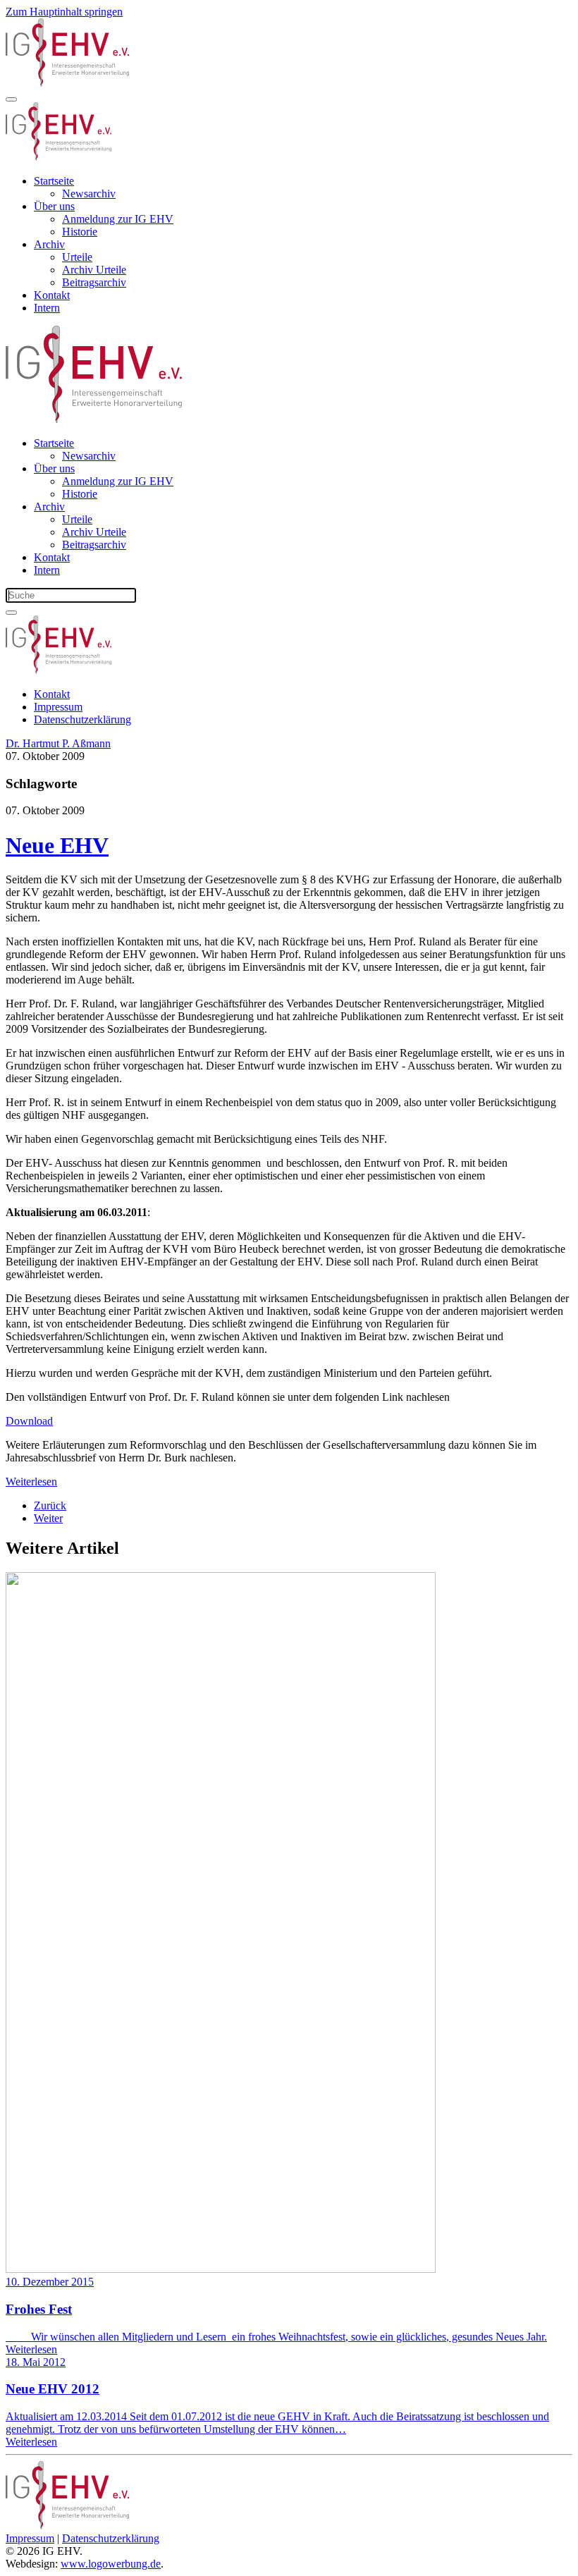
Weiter (48, 1518)
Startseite (54, 181)
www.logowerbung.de (111, 2564)
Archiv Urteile (94, 270)
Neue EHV (57, 845)
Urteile (77, 257)
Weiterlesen (31, 1482)
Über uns (54, 206)
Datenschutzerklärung (82, 719)
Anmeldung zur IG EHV (118, 219)
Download (29, 1421)
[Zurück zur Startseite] (67, 83)
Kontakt (52, 295)
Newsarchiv (89, 194)
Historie (80, 232)
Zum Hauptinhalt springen (64, 12)
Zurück (50, 1505)
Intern (47, 308)
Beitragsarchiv (94, 282)
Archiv (49, 244)
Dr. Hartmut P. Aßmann (58, 743)
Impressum (58, 707)
